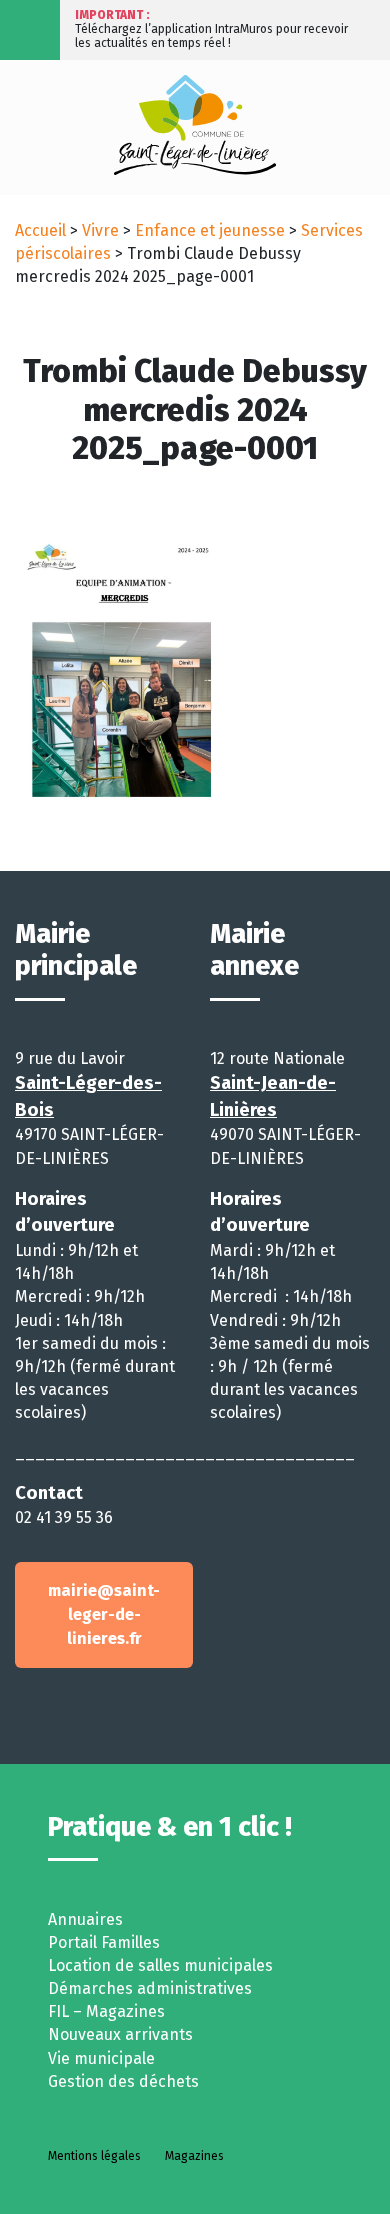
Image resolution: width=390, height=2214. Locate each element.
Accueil (40, 230)
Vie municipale (101, 2058)
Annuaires (85, 1919)
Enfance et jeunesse (210, 230)
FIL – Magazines (106, 2011)
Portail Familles (104, 1942)
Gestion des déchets (123, 2081)
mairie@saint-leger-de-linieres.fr (104, 1614)
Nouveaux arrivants (120, 2034)
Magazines (194, 2156)
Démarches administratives (150, 1988)
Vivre (100, 230)
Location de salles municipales (160, 1965)
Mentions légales (94, 2156)
